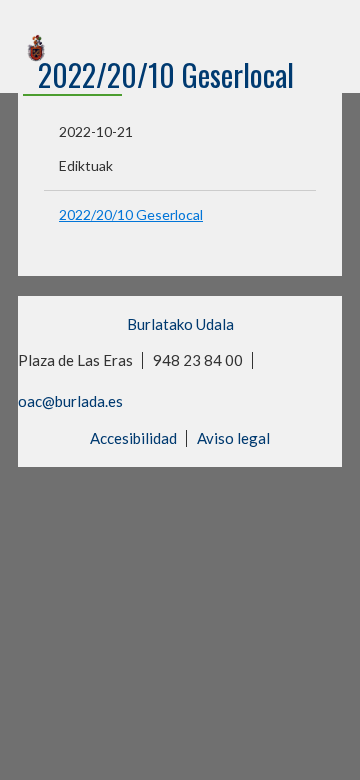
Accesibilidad (133, 438)
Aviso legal (233, 438)
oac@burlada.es (70, 401)
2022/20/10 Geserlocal (131, 214)
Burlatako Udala (180, 324)
